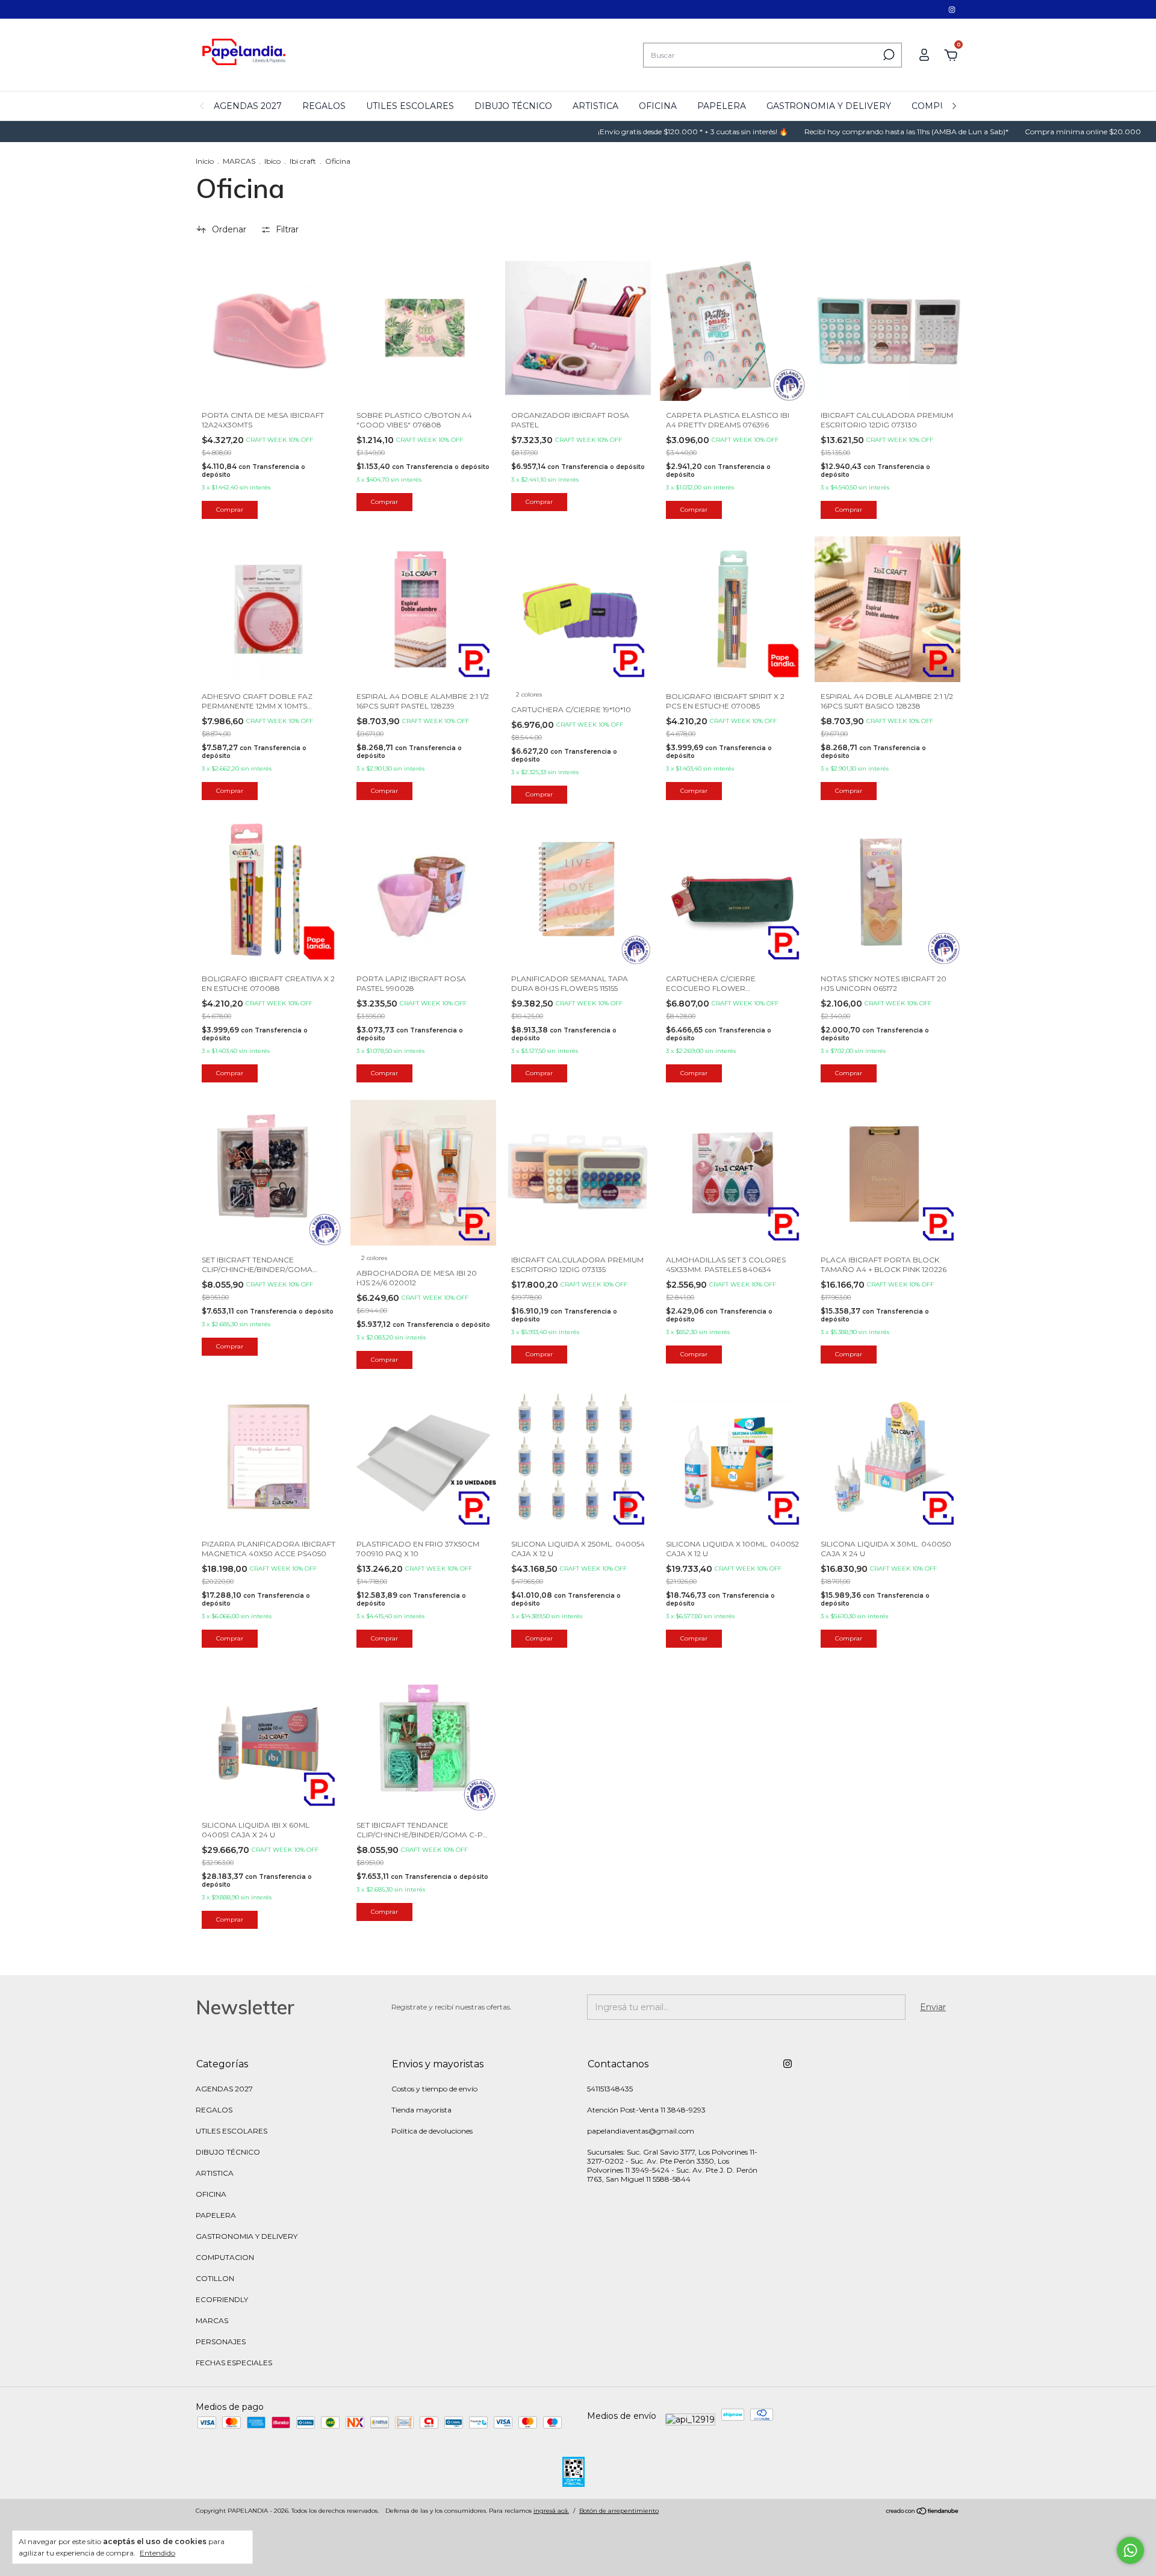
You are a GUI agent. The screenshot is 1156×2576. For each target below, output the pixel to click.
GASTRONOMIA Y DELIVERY (829, 106)
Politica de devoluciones (432, 2131)
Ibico (272, 161)
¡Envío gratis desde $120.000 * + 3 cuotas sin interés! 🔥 (622, 132)
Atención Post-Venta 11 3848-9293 (646, 2110)
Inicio (205, 161)
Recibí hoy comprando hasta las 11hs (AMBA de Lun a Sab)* (835, 132)
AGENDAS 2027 (248, 106)
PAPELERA (722, 106)
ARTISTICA (595, 106)
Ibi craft (303, 161)
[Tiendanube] (923, 2512)
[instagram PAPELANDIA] (952, 9)
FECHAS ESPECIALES (234, 2363)
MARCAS (239, 161)
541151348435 (610, 2089)
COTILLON (215, 2278)
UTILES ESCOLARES (410, 106)
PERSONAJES (221, 2342)
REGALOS (324, 106)
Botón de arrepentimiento (619, 2511)
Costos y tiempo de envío (434, 2089)
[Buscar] (888, 55)
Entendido (157, 2553)
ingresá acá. (551, 2511)
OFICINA (658, 106)
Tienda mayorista (421, 2110)
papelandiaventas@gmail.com (641, 2131)
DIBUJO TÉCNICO (513, 106)
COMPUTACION (225, 2257)
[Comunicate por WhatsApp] (1130, 2550)
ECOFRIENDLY (222, 2299)
